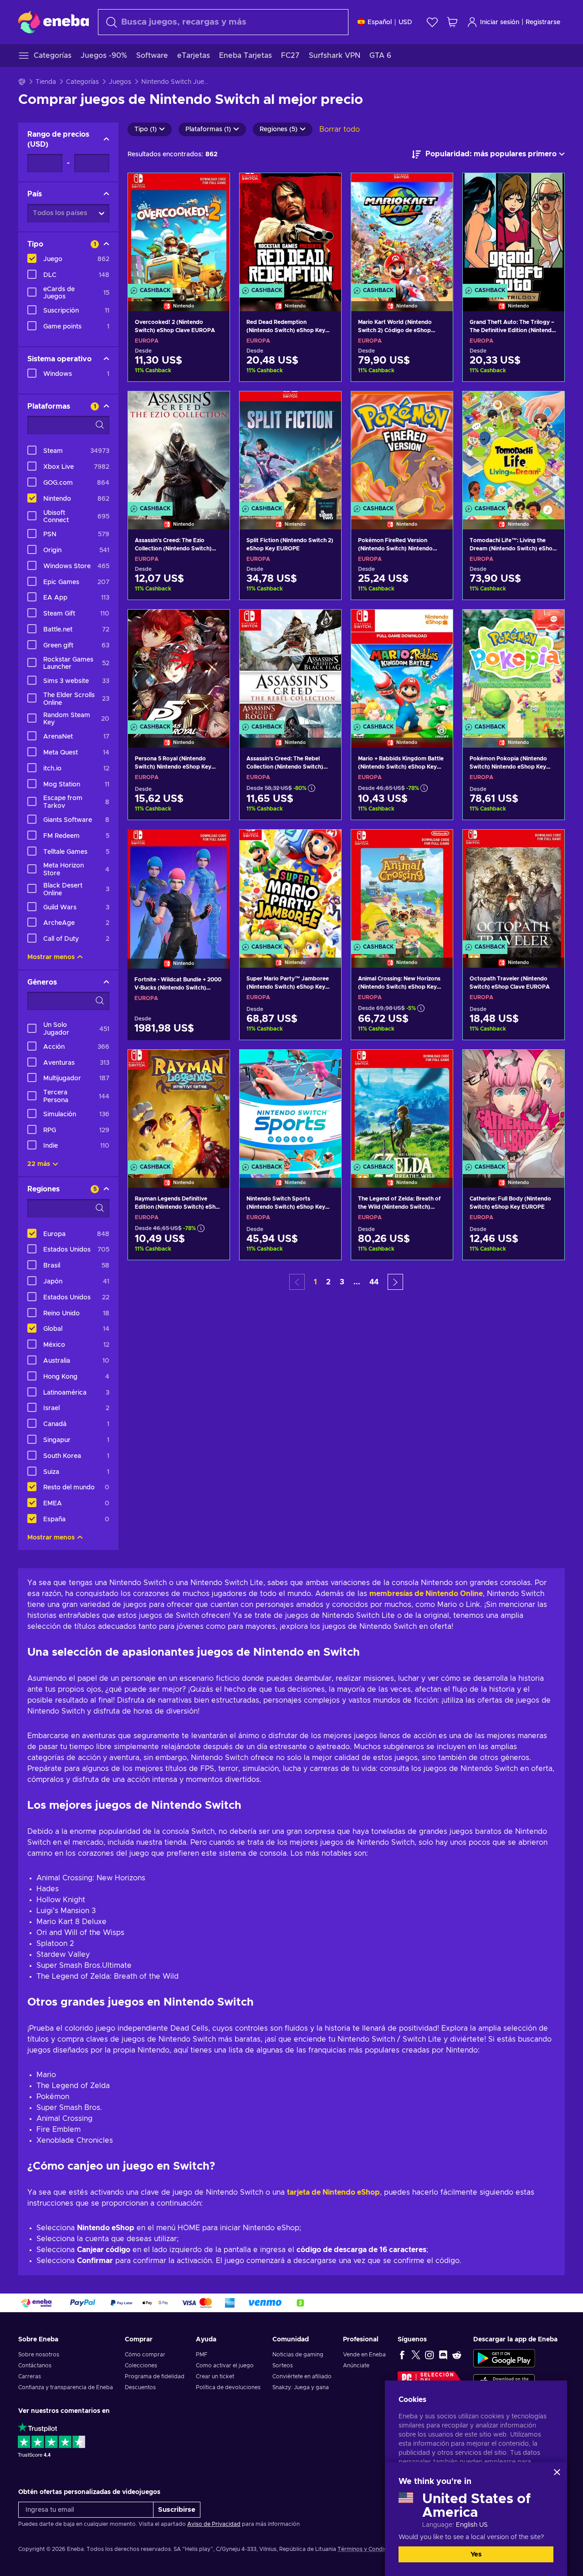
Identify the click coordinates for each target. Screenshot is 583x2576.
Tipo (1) (146, 129)
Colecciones (141, 2366)
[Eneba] (54, 22)
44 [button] (374, 1282)
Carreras (30, 2376)
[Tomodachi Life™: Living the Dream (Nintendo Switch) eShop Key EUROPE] (514, 449)
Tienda (46, 82)
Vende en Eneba (364, 2355)
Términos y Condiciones (369, 2549)
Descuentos (140, 2387)
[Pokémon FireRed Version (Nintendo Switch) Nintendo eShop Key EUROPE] (402, 449)
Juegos (120, 82)
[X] (416, 2355)
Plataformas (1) (208, 129)
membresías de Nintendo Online (426, 1594)
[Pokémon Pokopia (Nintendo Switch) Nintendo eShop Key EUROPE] (514, 667)
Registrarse (543, 22)
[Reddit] (457, 2355)
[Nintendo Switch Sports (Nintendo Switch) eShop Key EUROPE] (290, 1107)
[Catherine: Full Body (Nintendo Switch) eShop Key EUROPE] (514, 1107)
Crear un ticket (215, 2376)
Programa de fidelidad (155, 2376)
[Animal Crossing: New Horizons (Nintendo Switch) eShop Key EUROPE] (402, 887)
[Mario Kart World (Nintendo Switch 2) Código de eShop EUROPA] (402, 231)
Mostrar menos (51, 957)
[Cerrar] (557, 2472)
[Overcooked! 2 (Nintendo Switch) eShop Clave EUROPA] (179, 231)
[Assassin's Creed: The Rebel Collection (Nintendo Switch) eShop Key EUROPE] (290, 667)
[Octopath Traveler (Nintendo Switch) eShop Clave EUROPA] (514, 887)
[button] (395, 1282)
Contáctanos (35, 2366)
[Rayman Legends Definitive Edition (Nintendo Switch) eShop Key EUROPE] (179, 1107)
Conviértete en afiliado (302, 2376)
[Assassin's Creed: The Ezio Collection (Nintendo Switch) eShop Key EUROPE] (179, 449)
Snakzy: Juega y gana (301, 2387)
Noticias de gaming (298, 2355)
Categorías (82, 82)
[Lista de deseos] (432, 22)
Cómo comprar (145, 2355)
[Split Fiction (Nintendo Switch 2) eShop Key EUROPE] (290, 449)
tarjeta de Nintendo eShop (333, 2192)
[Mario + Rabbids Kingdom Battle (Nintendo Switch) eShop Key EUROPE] (402, 667)
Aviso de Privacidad (214, 2524)
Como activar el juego (225, 2366)
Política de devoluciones (228, 2387)
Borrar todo (340, 129)
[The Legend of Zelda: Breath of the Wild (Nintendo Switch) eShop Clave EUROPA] (402, 1107)
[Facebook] (402, 2355)
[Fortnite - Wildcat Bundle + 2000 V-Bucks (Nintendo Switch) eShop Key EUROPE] (179, 887)
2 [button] (328, 1282)
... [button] (357, 1282)
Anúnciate (356, 2366)
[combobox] (223, 22)
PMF (202, 2355)
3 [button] (342, 1282)
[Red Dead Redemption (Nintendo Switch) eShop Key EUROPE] (290, 231)
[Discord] (443, 2355)
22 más (39, 1164)
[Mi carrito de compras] (452, 22)
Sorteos (283, 2366)
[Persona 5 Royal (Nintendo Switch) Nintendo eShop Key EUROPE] (179, 667)
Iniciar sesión (500, 22)
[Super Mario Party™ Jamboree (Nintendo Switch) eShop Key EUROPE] (290, 887)
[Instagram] (430, 2355)
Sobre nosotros (39, 2355)
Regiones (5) (279, 129)
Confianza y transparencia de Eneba (66, 2387)
